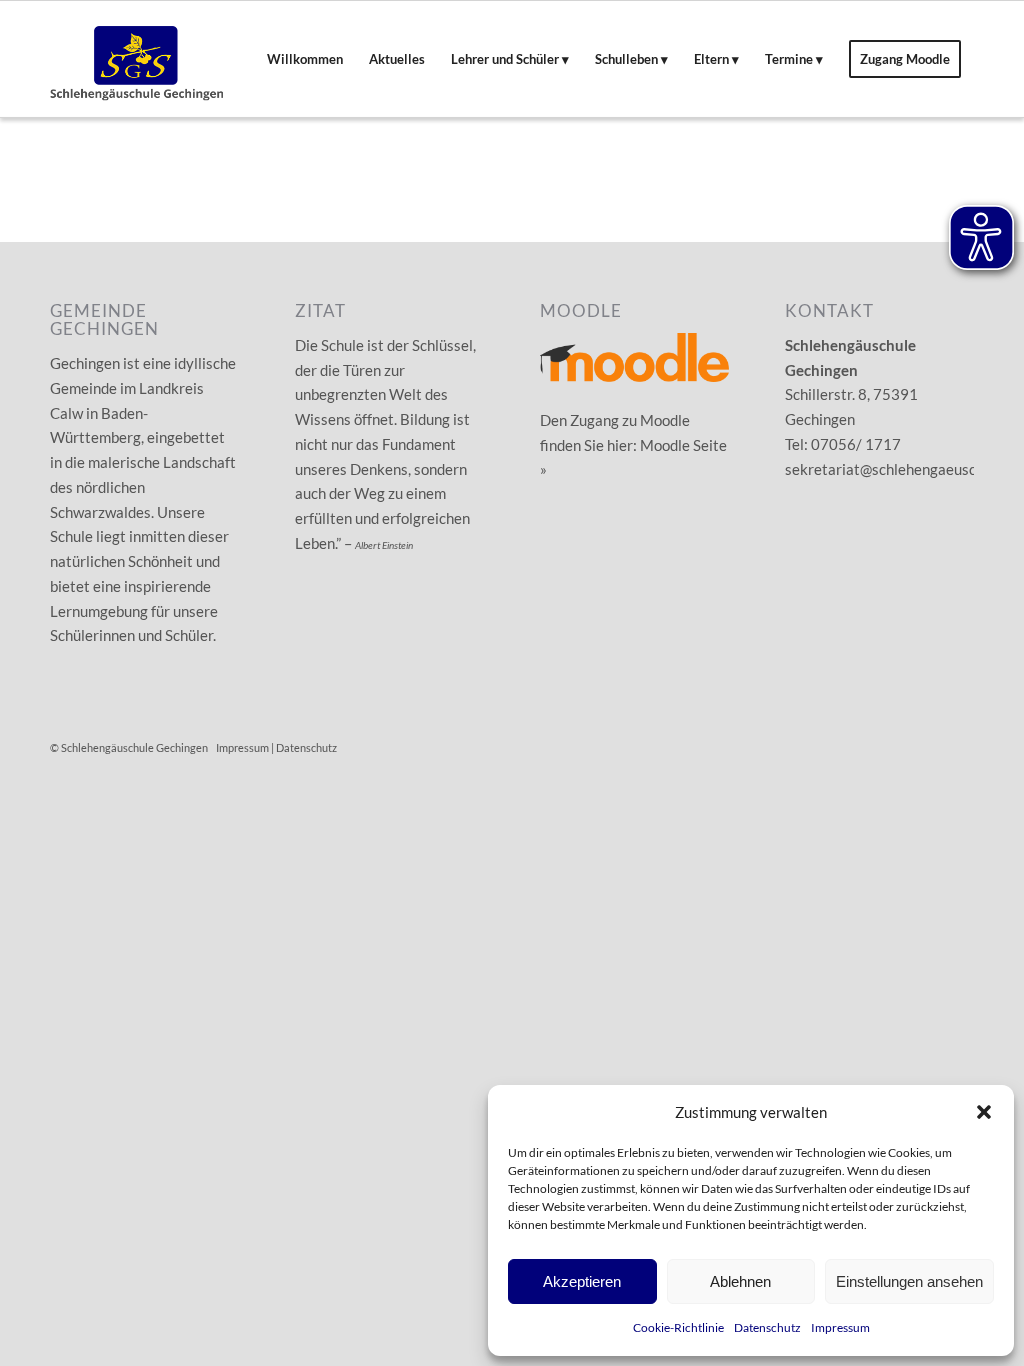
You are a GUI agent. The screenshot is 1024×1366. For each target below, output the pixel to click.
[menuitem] (305, 59)
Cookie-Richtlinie (678, 1327)
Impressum (840, 1327)
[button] (984, 1112)
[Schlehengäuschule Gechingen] (137, 59)
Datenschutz (767, 1327)
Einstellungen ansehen (909, 1281)
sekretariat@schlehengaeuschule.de (904, 469)
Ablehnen (740, 1281)
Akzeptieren (582, 1281)
